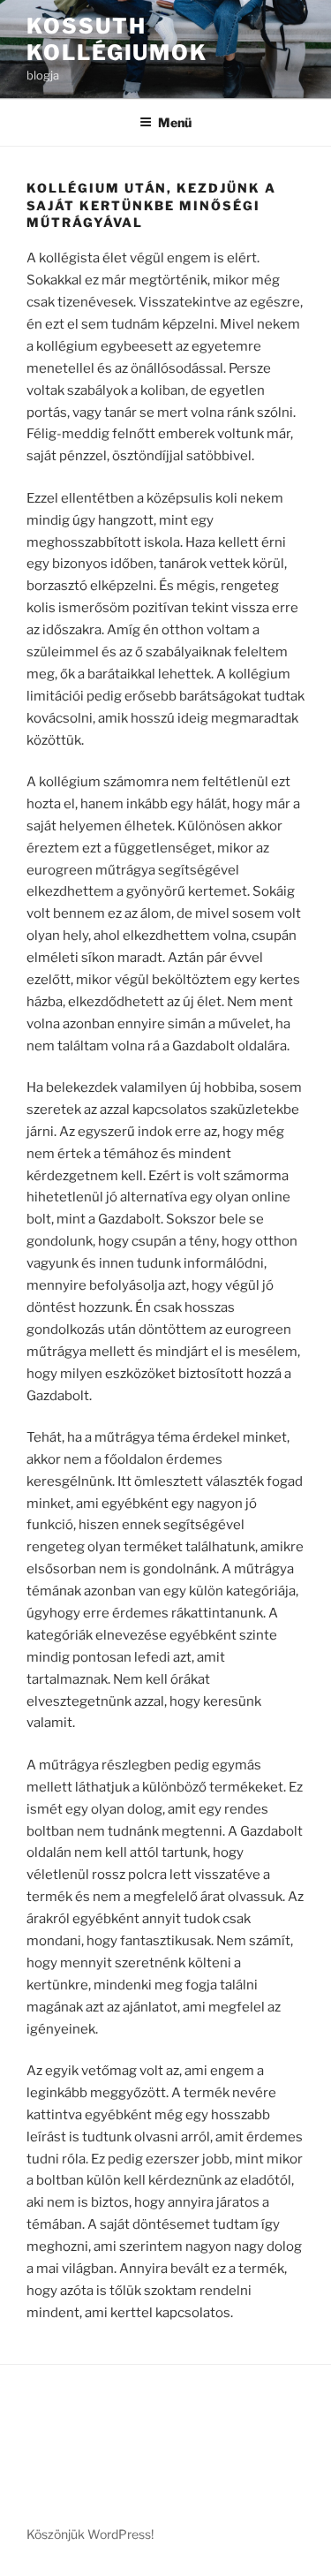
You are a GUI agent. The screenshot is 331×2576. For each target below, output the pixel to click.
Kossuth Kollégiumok (117, 39)
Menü (175, 122)
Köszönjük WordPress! (90, 2534)
